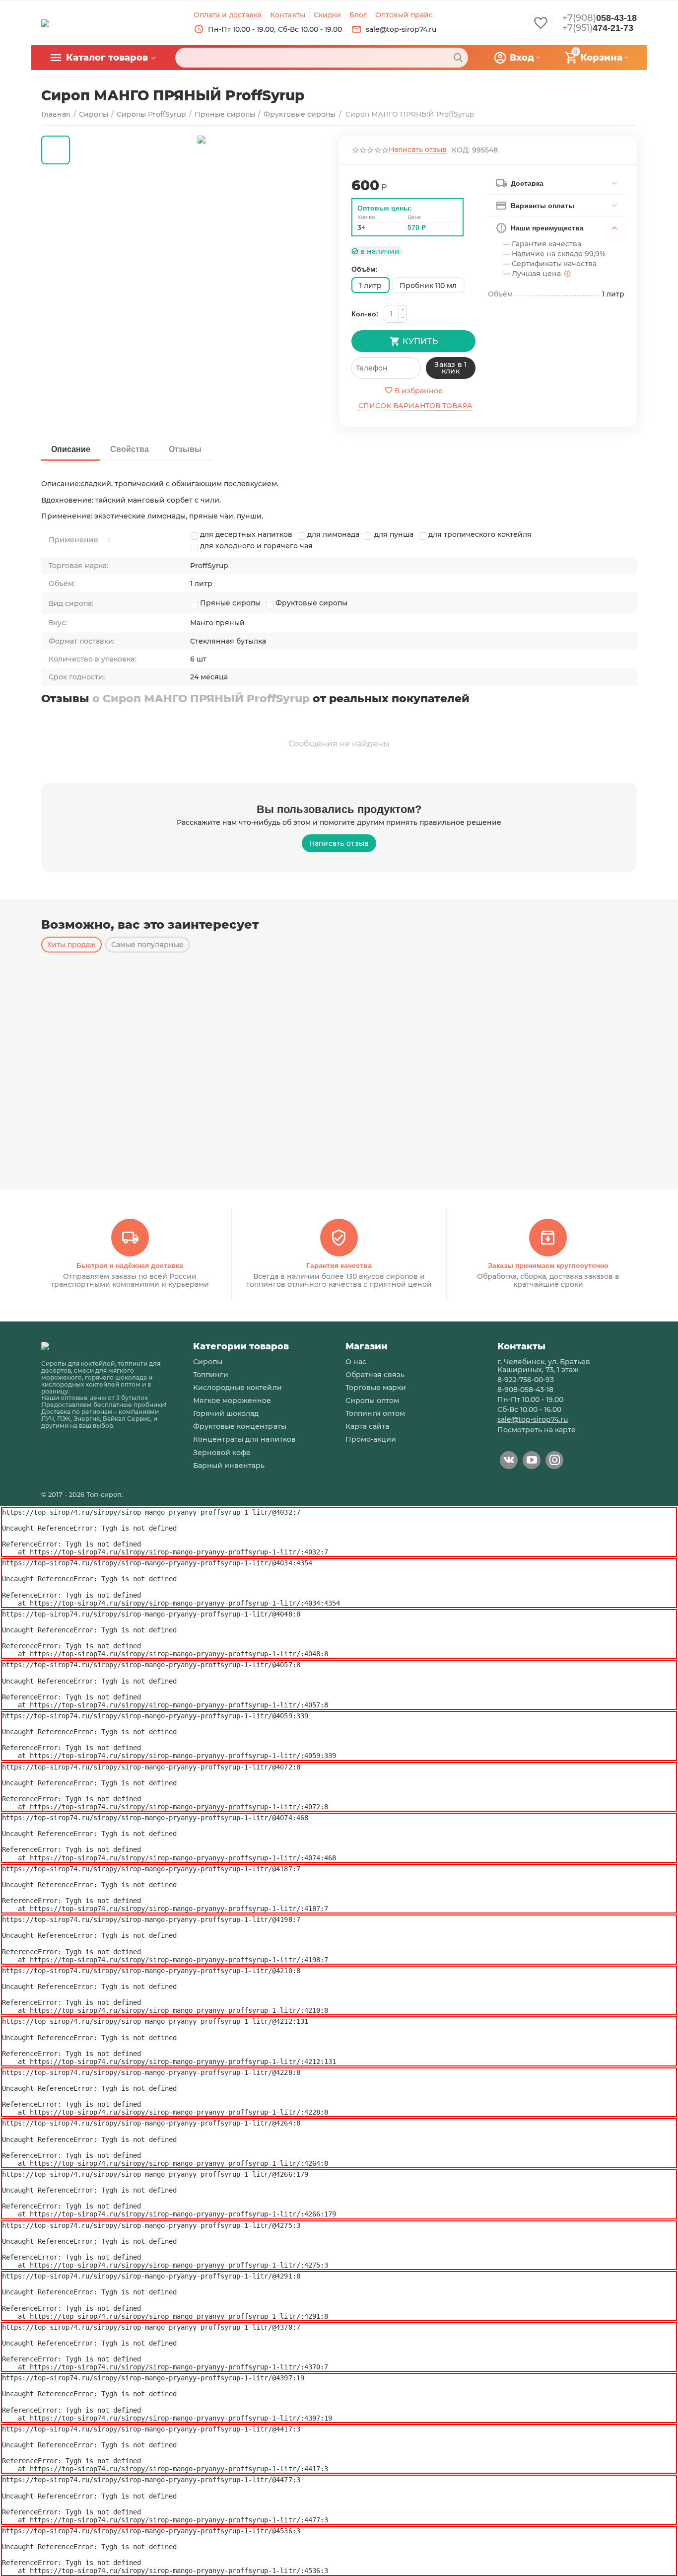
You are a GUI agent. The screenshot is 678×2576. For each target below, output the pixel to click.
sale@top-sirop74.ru (533, 1419)
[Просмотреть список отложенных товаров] (541, 28)
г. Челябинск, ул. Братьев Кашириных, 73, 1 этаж (544, 1366)
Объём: (365, 269)
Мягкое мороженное (232, 1400)
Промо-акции (371, 1439)
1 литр (371, 286)
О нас (356, 1362)
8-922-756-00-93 (526, 1380)
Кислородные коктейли (237, 1388)
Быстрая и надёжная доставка (130, 1265)
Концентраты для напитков (244, 1439)
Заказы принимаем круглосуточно (548, 1265)
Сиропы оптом (372, 1400)
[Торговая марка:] (475, 181)
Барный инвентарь (229, 1466)
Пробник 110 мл (428, 286)
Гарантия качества (339, 1265)
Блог (358, 15)
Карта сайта (367, 1426)
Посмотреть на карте (537, 1430)
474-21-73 (598, 28)
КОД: (461, 150)
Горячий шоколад (226, 1413)
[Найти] (458, 58)
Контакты (287, 15)
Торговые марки (376, 1388)
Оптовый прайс (404, 15)
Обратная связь (375, 1375)
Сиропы (208, 1362)
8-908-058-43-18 (525, 1390)
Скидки (327, 15)
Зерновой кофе (222, 1453)
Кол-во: (365, 314)
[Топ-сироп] (45, 22)
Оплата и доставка (228, 15)
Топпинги (211, 1375)
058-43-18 (600, 18)
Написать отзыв (418, 150)
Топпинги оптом (375, 1413)
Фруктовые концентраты (239, 1426)
